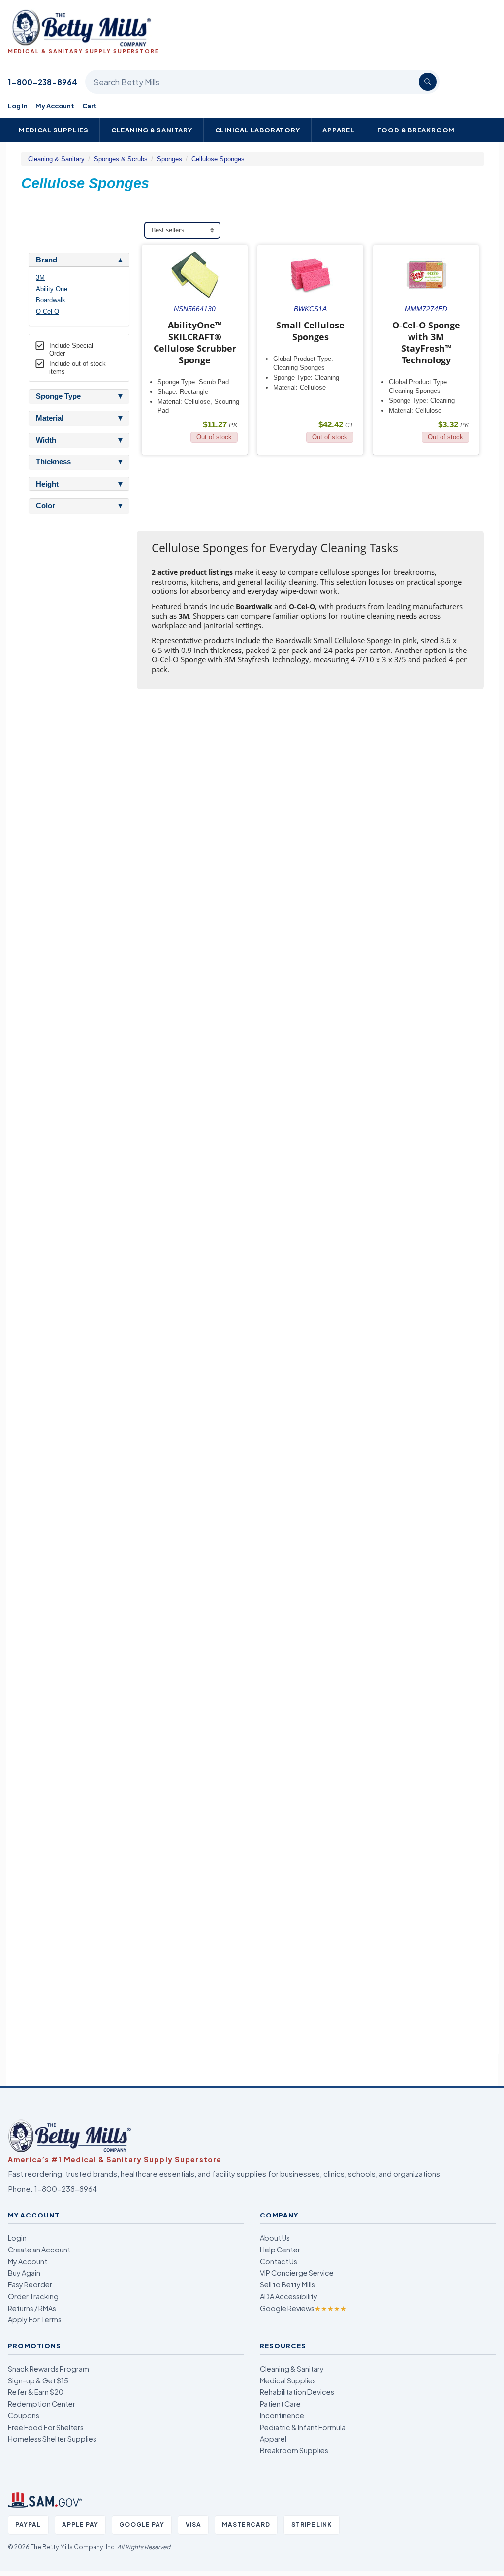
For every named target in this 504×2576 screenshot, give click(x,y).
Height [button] (47, 484)
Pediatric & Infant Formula (303, 2427)
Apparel (339, 130)
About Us (275, 2238)
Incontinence (282, 2415)
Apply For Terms (35, 2319)
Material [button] (50, 418)
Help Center (280, 2250)
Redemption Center (42, 2404)
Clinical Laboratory (258, 130)
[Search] (428, 82)
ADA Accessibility (289, 2296)
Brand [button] (47, 260)
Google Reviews (303, 2308)
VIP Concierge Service (297, 2273)
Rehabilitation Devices (297, 2392)
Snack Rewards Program (48, 2369)
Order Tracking (33, 2296)
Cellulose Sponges (218, 159)
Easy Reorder (30, 2284)
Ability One (52, 289)
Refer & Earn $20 (36, 2392)
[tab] (79, 260)
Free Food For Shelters (46, 2427)
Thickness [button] (53, 462)
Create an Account (39, 2250)
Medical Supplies (54, 130)
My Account (55, 106)
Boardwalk (51, 300)
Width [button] (46, 440)
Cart (90, 106)
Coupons (24, 2415)
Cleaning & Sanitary (152, 130)
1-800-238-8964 (43, 82)
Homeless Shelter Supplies (52, 2439)
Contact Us (279, 2261)
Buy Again (24, 2273)
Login (17, 2238)
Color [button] (46, 506)
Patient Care (280, 2404)
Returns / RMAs (32, 2308)
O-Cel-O (47, 311)
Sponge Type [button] (58, 396)
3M (40, 277)
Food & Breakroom (416, 130)
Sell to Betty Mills (287, 2284)
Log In (18, 106)
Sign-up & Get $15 (38, 2380)
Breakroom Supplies (294, 2450)
